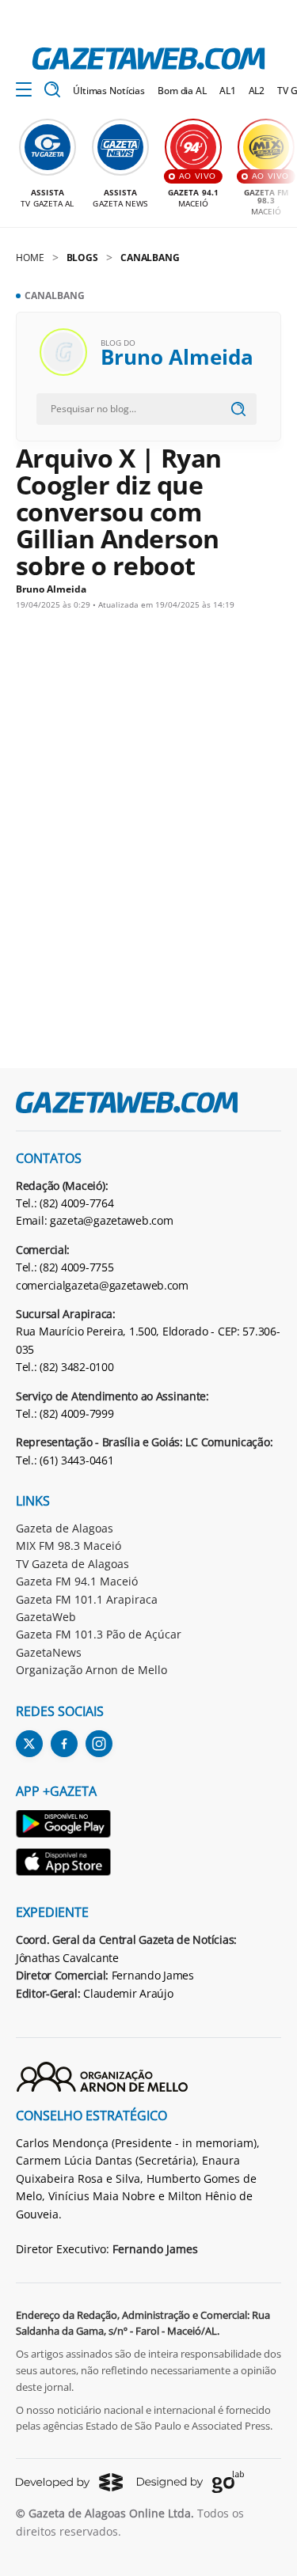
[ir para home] (148, 59)
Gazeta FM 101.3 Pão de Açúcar (99, 1634)
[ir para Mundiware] (69, 2482)
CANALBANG (150, 258)
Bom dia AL (182, 91)
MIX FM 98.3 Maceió (69, 1546)
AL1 (228, 91)
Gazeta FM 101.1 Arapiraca (87, 1599)
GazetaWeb (46, 1617)
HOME (30, 258)
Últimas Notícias (109, 91)
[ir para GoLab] (190, 2482)
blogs (82, 258)
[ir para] (64, 1826)
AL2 (257, 91)
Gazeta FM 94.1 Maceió (77, 1581)
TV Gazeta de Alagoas (72, 1564)
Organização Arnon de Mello (91, 1670)
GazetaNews (49, 1652)
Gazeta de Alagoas (65, 1528)
